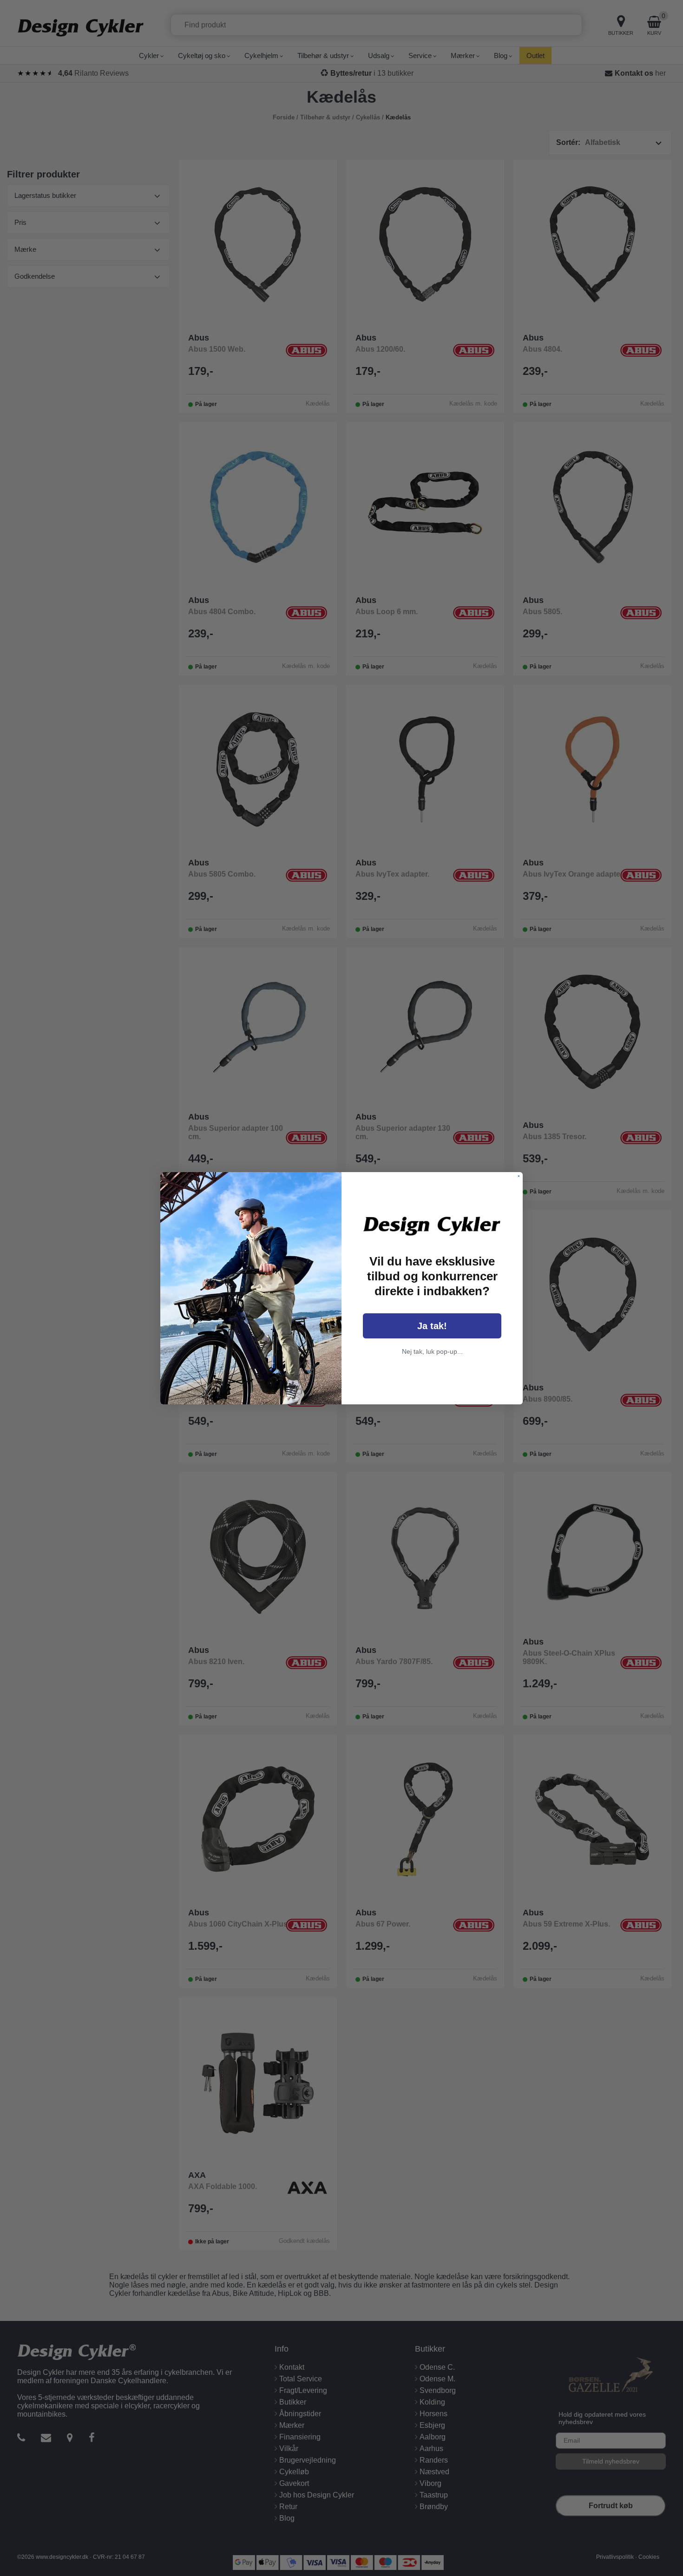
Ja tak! (432, 1326)
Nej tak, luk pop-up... (432, 1351)
